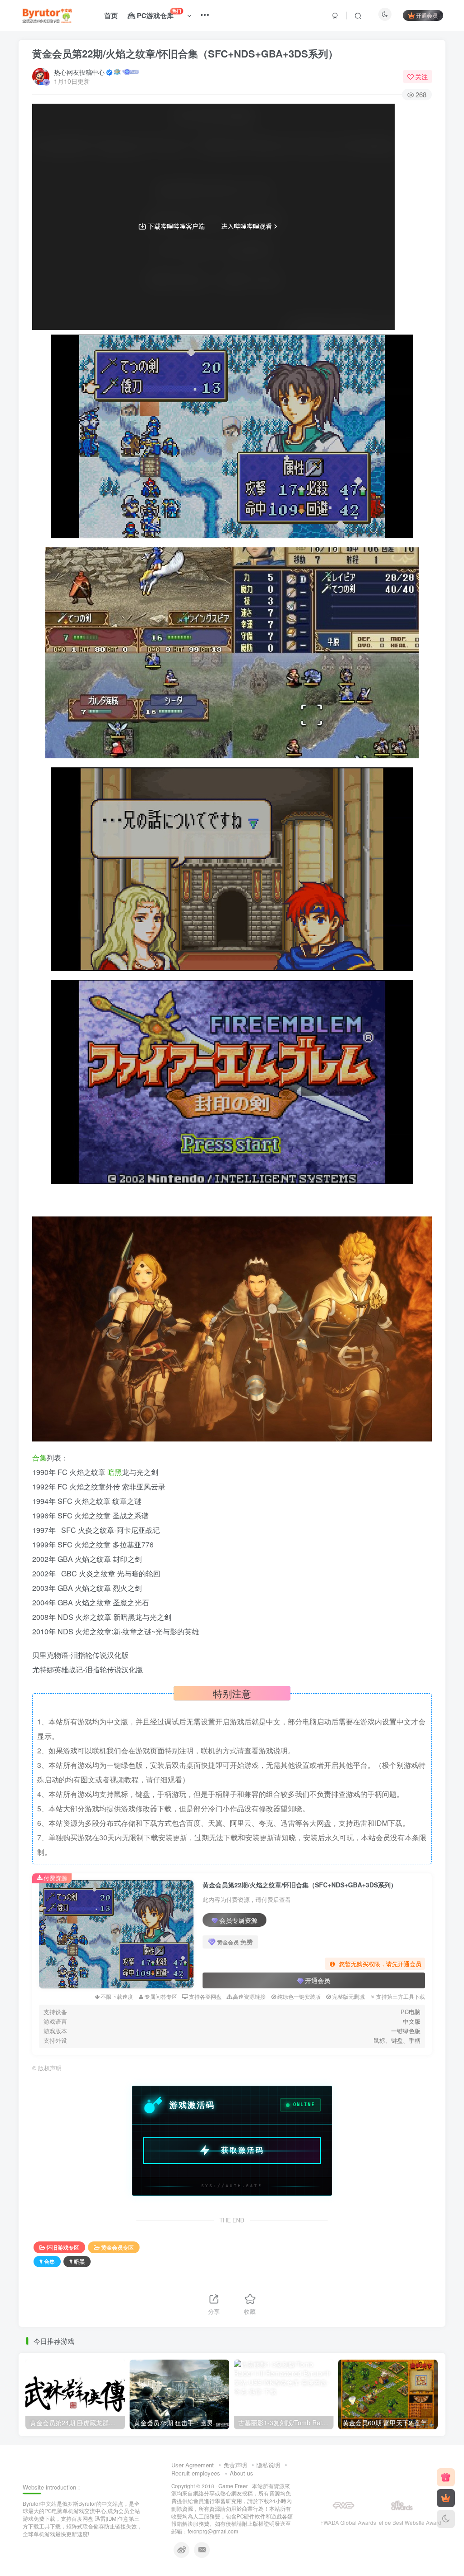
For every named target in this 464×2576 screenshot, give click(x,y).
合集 (39, 1458)
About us (242, 2473)
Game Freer (233, 2486)
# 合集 (47, 2261)
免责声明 (235, 2465)
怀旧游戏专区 (63, 2247)
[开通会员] (446, 2498)
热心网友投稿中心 (79, 72)
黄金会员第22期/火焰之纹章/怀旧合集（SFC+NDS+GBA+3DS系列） (185, 53)
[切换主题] (446, 2519)
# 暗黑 (77, 2261)
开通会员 (427, 15)
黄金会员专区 (117, 2247)
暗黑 (115, 1472)
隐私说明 (268, 2465)
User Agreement (193, 2465)
